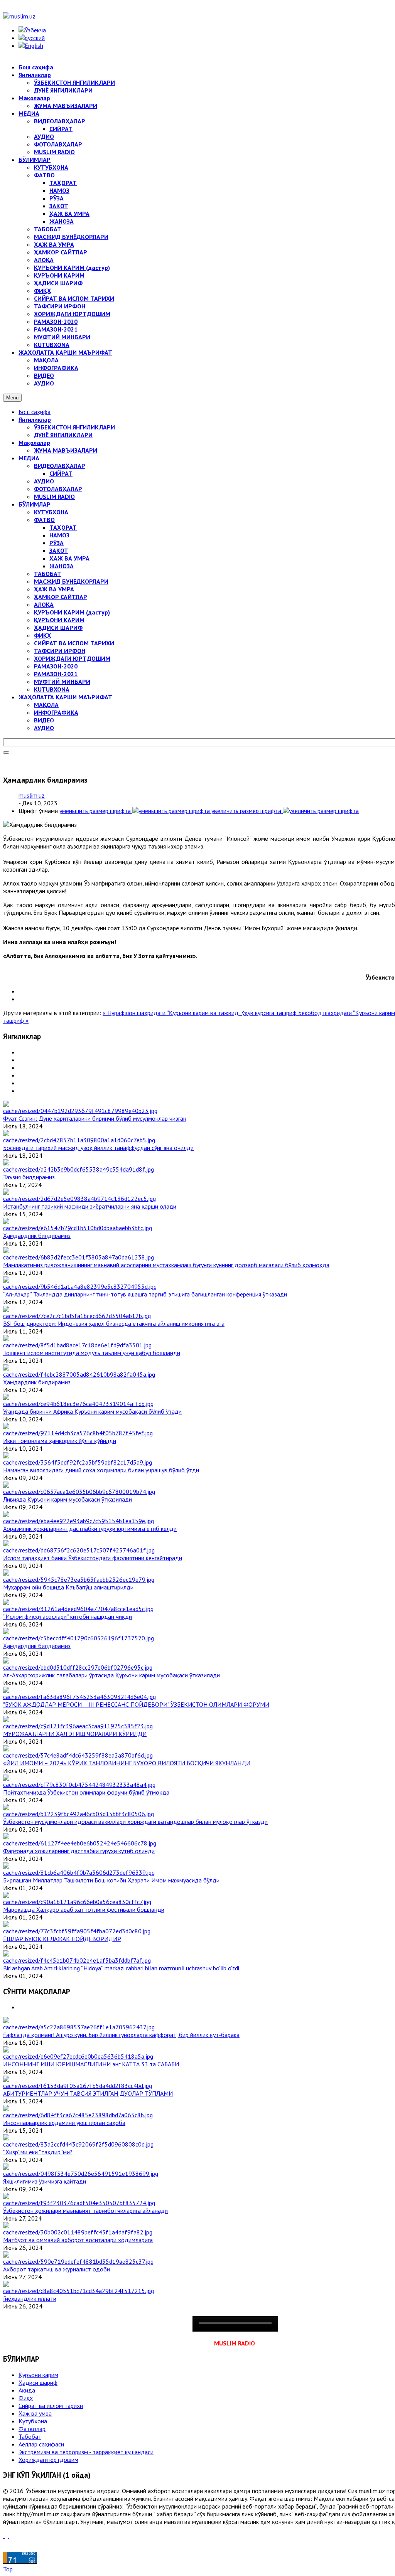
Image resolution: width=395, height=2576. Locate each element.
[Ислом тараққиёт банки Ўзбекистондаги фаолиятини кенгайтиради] (79, 1550)
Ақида (27, 2390)
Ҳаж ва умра (35, 2413)
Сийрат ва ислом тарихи (51, 2406)
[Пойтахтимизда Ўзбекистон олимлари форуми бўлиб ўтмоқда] (79, 1785)
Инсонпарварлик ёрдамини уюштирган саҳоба (64, 2123)
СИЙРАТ (61, 473)
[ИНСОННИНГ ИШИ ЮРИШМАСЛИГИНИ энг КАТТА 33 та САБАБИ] (78, 2056)
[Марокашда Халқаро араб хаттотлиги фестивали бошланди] (77, 1902)
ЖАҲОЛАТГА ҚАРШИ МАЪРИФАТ (65, 697)
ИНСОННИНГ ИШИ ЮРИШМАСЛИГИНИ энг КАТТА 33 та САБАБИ (91, 2064)
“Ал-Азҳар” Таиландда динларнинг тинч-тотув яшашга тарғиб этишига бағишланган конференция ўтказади (145, 1294)
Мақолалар (34, 443)
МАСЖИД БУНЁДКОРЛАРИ (71, 581)
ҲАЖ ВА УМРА (69, 558)
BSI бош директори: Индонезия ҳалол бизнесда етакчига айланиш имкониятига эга (114, 1323)
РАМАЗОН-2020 (56, 666)
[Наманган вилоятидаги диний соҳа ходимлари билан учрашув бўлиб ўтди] (78, 1462)
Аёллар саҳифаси (41, 2444)
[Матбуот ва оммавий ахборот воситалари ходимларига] (78, 2232)
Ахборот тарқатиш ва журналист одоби (57, 2269)
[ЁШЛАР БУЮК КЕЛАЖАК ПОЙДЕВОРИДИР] (77, 1931)
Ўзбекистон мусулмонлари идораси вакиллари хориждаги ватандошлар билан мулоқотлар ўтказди (135, 1822)
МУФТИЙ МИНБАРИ (62, 682)
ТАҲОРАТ (63, 527)
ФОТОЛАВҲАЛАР (58, 489)
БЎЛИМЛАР (35, 504)
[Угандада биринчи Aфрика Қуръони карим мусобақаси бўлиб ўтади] (78, 1404)
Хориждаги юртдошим (48, 2460)
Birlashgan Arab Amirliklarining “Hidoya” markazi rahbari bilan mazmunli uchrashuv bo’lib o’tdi (121, 1968)
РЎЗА (57, 543)
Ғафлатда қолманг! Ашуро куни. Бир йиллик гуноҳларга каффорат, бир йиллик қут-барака (121, 2035)
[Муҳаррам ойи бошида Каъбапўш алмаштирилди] (79, 1579)
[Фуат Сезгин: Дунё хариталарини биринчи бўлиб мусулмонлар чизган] (80, 1111)
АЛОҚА (44, 604)
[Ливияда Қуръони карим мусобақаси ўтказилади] (79, 1492)
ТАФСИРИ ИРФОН (60, 651)
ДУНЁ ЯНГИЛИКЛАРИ (63, 435)
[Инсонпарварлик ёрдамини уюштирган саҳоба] (78, 2115)
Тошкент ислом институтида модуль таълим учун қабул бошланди (92, 1353)
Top (8, 2569)
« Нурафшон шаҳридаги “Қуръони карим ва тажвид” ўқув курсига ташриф (200, 1013)
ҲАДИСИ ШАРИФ (58, 628)
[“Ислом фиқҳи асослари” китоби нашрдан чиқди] (78, 1609)
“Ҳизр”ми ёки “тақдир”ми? (38, 2152)
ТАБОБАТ (48, 574)
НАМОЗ (59, 535)
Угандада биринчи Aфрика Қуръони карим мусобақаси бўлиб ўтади (92, 1411)
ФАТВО (44, 520)
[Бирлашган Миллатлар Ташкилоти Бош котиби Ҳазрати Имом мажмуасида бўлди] (79, 1872)
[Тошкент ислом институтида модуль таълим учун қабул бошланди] (77, 1345)
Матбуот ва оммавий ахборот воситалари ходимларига (78, 2240)
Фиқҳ (26, 2398)
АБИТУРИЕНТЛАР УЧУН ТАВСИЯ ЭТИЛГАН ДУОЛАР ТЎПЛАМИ (88, 2093)
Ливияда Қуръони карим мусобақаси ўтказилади (68, 1499)
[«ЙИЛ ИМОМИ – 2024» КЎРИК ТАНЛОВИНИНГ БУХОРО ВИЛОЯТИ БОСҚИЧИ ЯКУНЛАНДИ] (78, 1755)
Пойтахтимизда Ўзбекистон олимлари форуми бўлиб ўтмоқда (86, 1792)
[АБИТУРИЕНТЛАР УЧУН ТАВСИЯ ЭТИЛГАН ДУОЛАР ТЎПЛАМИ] (78, 2086)
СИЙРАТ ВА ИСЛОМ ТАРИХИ (74, 643)
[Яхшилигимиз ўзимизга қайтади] (81, 2174)
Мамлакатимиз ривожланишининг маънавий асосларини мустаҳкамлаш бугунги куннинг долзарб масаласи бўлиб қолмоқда (166, 1265)
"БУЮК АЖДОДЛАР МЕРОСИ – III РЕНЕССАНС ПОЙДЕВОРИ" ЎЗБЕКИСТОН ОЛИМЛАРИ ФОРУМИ (136, 1704)
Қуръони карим (38, 2375)
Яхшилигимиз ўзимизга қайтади (45, 2181)
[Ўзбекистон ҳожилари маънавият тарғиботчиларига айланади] (79, 2203)
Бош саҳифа (35, 412)
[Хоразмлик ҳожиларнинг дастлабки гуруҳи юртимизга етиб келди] (78, 1521)
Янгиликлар (35, 419)
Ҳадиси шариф (38, 2382)
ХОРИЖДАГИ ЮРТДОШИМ (72, 658)
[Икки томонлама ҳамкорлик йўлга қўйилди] (78, 1433)
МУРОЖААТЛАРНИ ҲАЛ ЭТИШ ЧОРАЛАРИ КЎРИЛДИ (75, 1734)
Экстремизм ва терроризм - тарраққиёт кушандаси (86, 2452)
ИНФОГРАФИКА (56, 712)
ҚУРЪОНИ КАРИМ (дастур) (72, 612)
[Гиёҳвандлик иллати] (78, 2291)
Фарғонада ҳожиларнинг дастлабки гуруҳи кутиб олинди (79, 1851)
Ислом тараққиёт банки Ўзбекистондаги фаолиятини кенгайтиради (93, 1558)
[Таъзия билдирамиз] (78, 1169)
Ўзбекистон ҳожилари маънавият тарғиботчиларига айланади (85, 2211)
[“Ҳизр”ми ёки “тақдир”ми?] (78, 2144)
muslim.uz (32, 795)
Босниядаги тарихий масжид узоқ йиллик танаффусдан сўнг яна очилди (98, 1148)
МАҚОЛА (46, 705)
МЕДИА (29, 458)
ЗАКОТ (59, 551)
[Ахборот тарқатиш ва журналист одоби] (78, 2261)
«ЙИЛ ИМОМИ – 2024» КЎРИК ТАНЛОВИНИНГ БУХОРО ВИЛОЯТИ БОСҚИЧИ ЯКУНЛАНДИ (127, 1763)
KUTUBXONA (52, 689)
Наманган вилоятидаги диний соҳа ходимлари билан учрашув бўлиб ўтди (101, 1470)
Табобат (30, 2436)
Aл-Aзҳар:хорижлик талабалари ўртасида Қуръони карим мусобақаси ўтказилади (111, 1675)
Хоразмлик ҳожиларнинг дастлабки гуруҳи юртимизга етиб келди (90, 1529)
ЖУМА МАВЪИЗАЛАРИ (66, 450)
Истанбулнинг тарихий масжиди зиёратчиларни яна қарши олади (90, 1206)
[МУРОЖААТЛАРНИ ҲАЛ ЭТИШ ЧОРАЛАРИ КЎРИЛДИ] (78, 1726)
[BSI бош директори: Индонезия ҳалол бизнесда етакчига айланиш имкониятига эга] (77, 1316)
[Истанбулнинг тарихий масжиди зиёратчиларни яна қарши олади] (79, 1199)
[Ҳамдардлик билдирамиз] (78, 1228)
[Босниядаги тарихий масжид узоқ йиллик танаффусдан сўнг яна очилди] (79, 1140)
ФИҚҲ (43, 635)
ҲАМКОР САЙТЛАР (61, 597)
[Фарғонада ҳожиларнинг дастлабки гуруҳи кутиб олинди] (80, 1843)
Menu (12, 398)
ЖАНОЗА (62, 566)
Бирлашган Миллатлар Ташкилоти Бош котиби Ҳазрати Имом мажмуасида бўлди (111, 1880)
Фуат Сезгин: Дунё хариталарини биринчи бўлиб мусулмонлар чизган (95, 1118)
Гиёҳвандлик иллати (30, 2298)
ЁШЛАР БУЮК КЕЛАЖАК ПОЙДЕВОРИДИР (62, 1939)
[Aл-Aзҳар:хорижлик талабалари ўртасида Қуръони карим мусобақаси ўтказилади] (78, 1667)
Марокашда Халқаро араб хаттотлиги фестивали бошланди (84, 1909)
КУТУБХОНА (51, 512)
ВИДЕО (44, 720)
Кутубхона (33, 2421)
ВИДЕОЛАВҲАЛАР (60, 466)
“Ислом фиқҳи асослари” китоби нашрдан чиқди (68, 1616)
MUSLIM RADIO (54, 497)
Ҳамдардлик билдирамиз (37, 1236)
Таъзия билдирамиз (29, 1177)
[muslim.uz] (19, 16)
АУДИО (44, 481)
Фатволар (32, 2429)
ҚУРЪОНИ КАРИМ (59, 620)
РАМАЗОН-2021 (56, 674)
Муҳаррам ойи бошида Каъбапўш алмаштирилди (70, 1587)
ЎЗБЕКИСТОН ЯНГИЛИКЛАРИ (74, 427)
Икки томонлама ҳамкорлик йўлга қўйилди (60, 1441)
